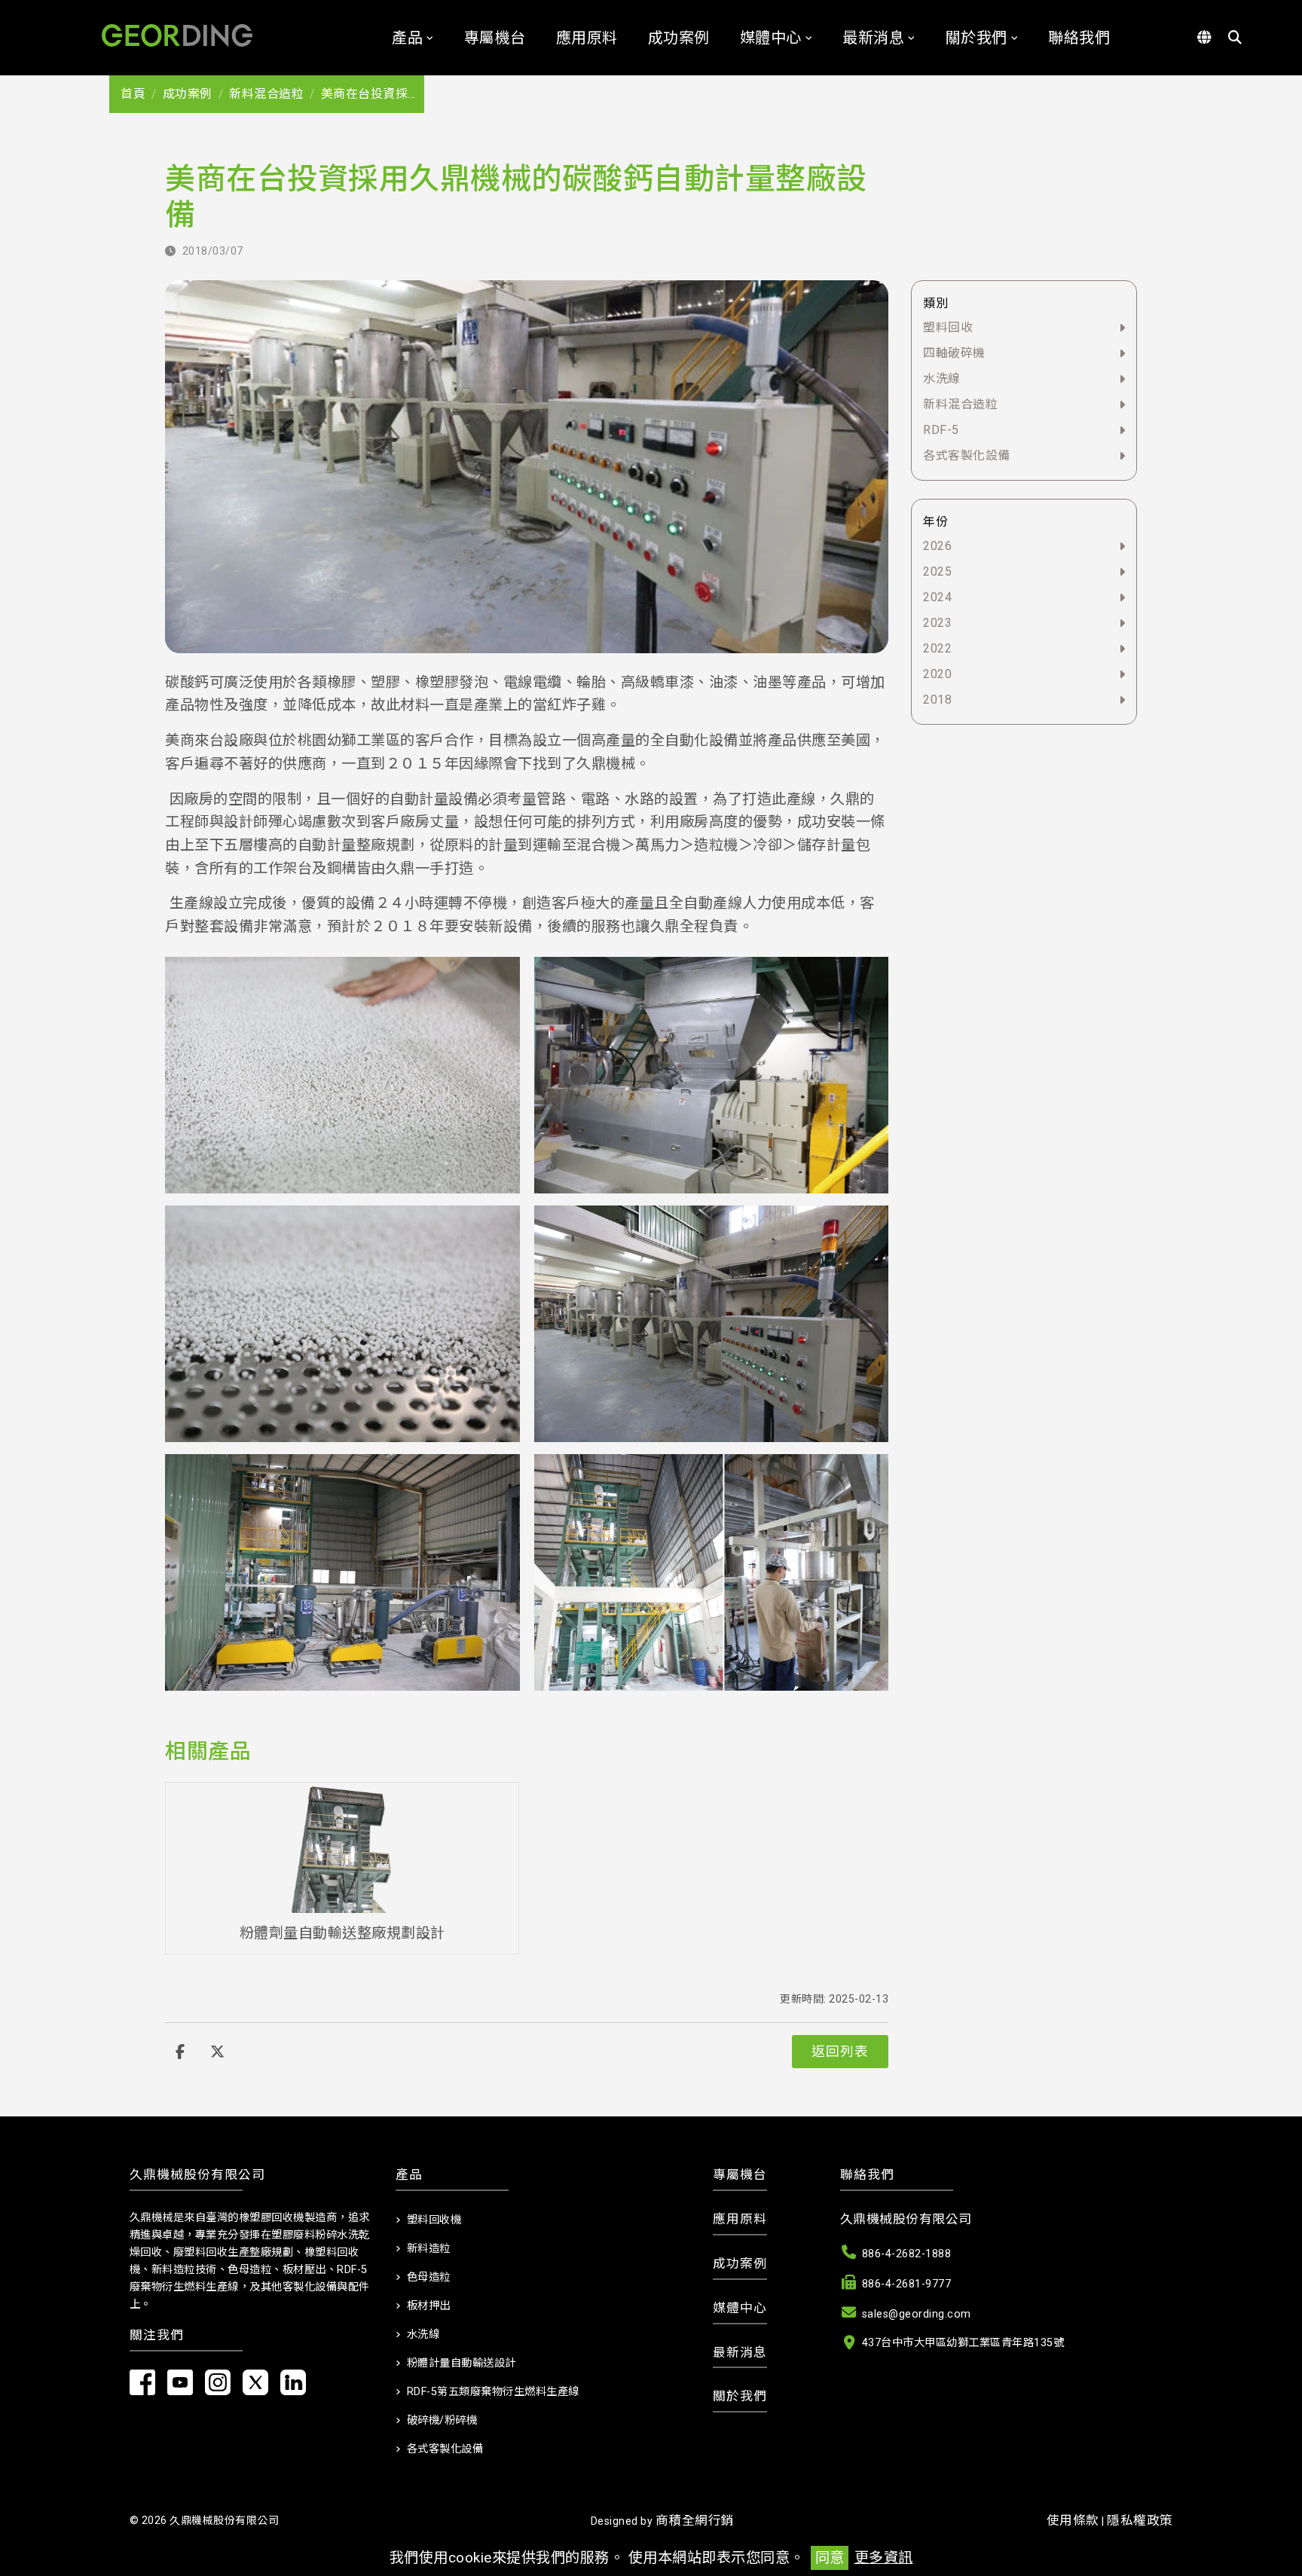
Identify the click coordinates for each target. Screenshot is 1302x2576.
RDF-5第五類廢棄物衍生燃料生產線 (493, 2392)
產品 (407, 38)
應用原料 (587, 38)
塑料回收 (948, 327)
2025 (937, 571)
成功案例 (679, 38)
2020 (937, 674)
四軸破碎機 (954, 353)
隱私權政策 (1140, 2520)
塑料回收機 (434, 2220)
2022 (937, 648)
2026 (937, 546)
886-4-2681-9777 (907, 2284)
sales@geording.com (917, 2314)
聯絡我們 (1079, 38)
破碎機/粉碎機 (442, 2420)
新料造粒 (429, 2249)
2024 (937, 597)
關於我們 (976, 38)
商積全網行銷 (695, 2520)
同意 (830, 2558)
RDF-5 (941, 430)
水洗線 (942, 379)
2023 (937, 623)
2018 (937, 700)
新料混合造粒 (266, 94)
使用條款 (1073, 2520)
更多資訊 (884, 2558)
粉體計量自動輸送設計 (462, 2363)
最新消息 (873, 38)
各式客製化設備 (967, 455)
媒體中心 (771, 38)
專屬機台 (495, 38)
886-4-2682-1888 (907, 2254)
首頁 (133, 94)
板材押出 (429, 2306)
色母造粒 (429, 2277)
